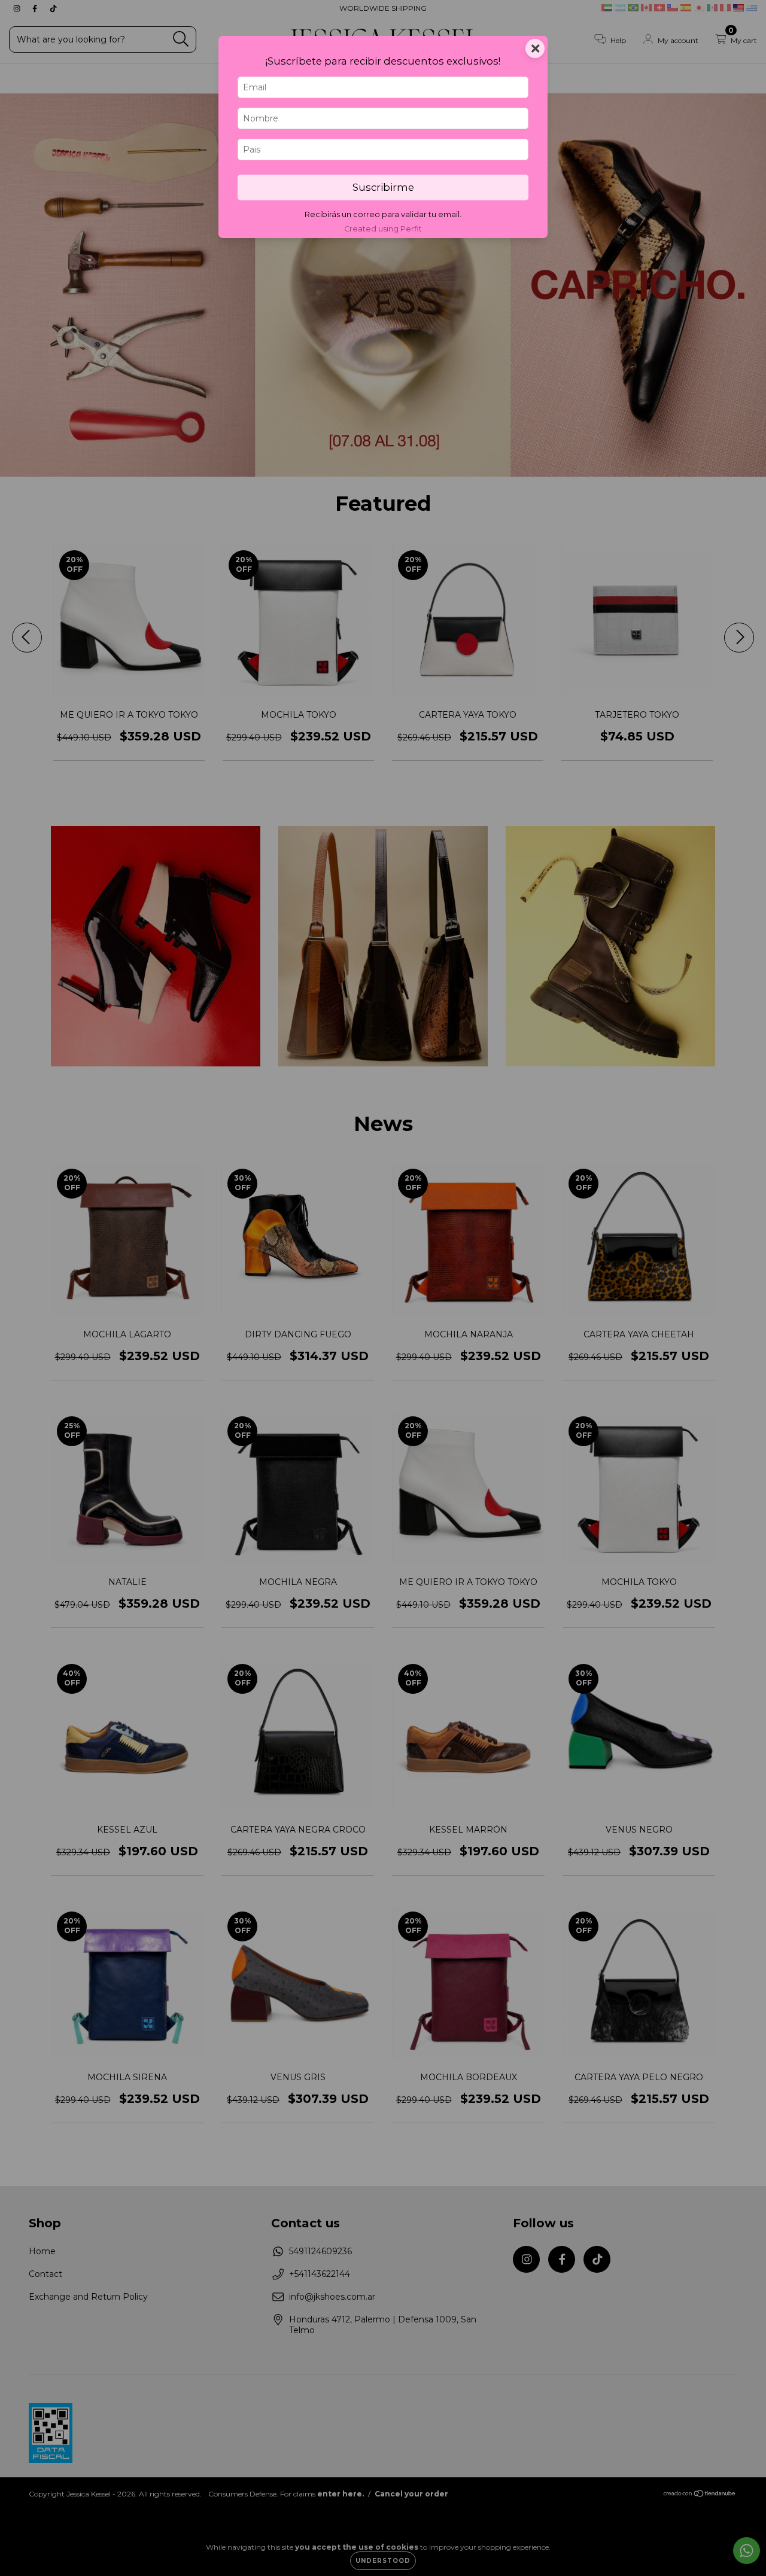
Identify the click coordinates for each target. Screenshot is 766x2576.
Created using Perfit (383, 229)
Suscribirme (383, 187)
